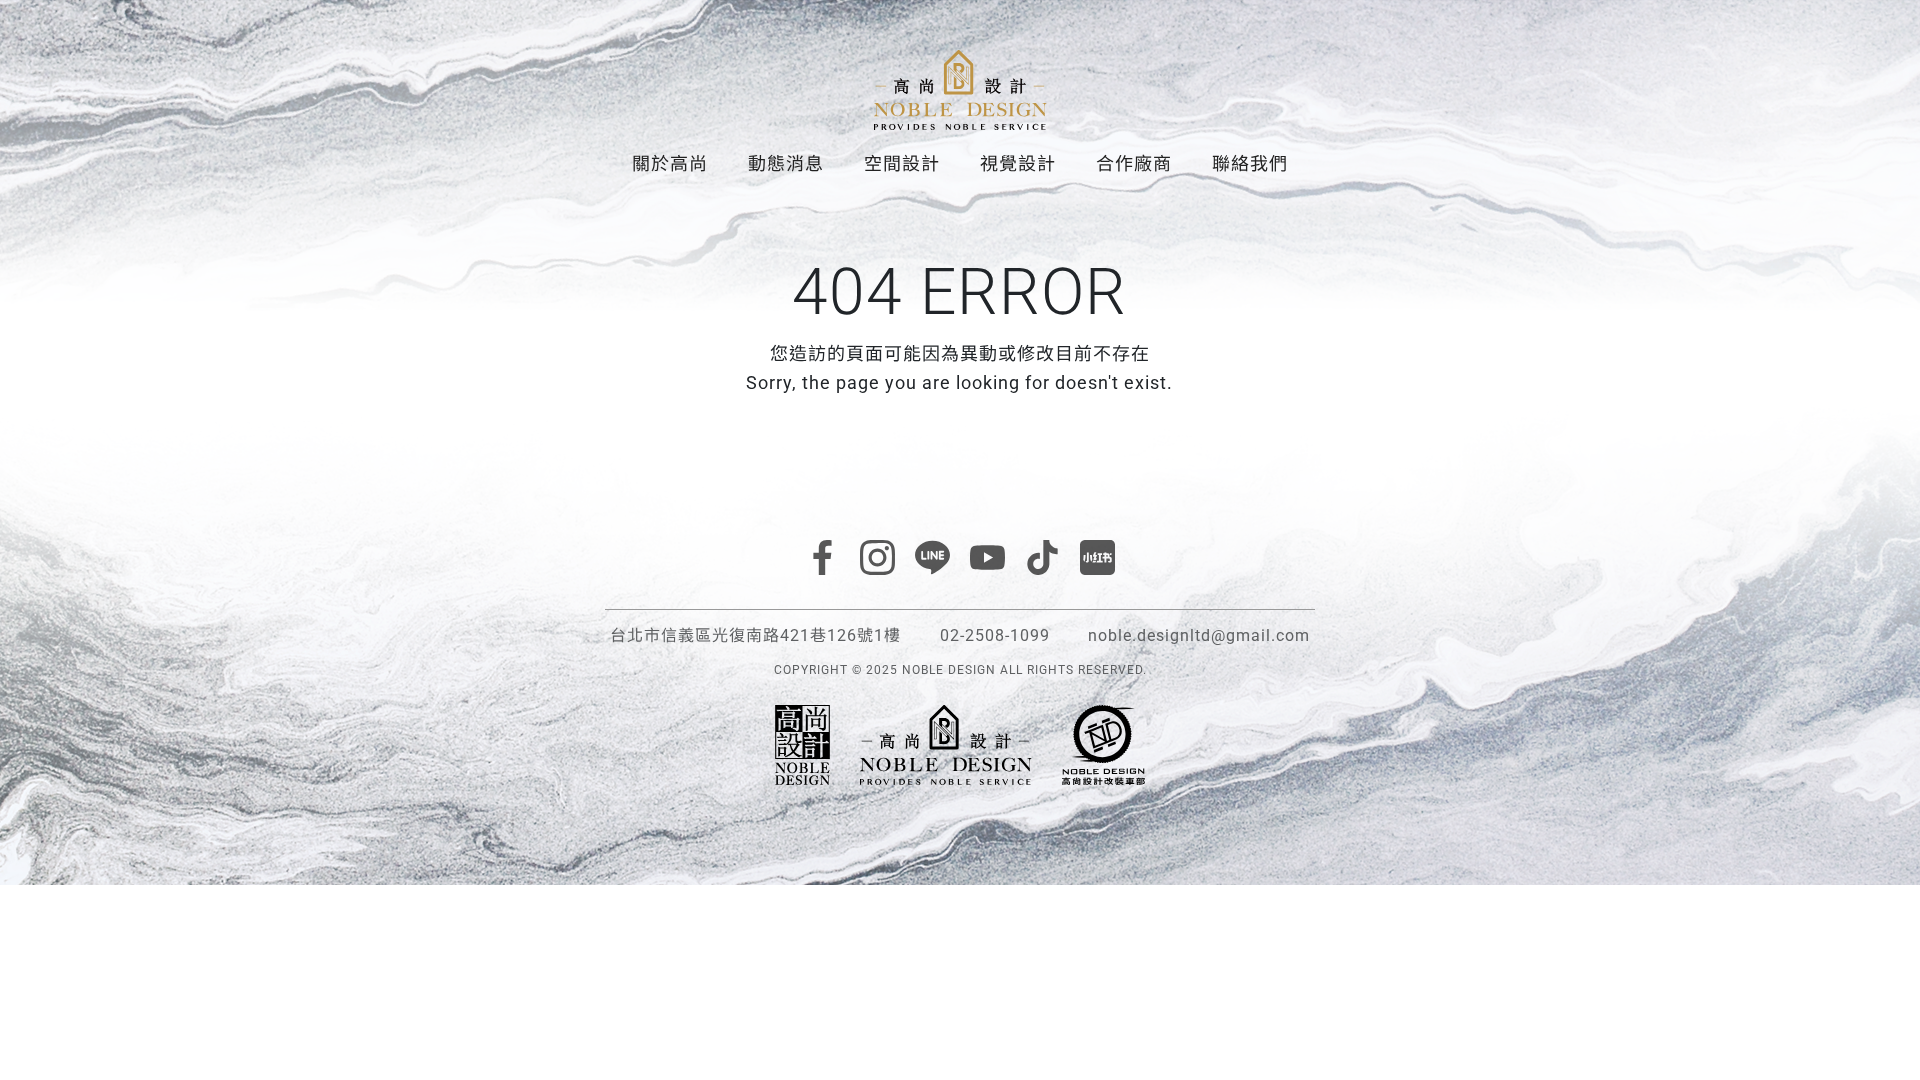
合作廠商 (1134, 163)
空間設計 (902, 163)
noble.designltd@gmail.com (1199, 635)
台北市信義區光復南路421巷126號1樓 (755, 635)
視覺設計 (1018, 163)
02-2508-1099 (995, 635)
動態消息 (786, 163)
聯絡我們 (1250, 163)
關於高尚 (670, 163)
